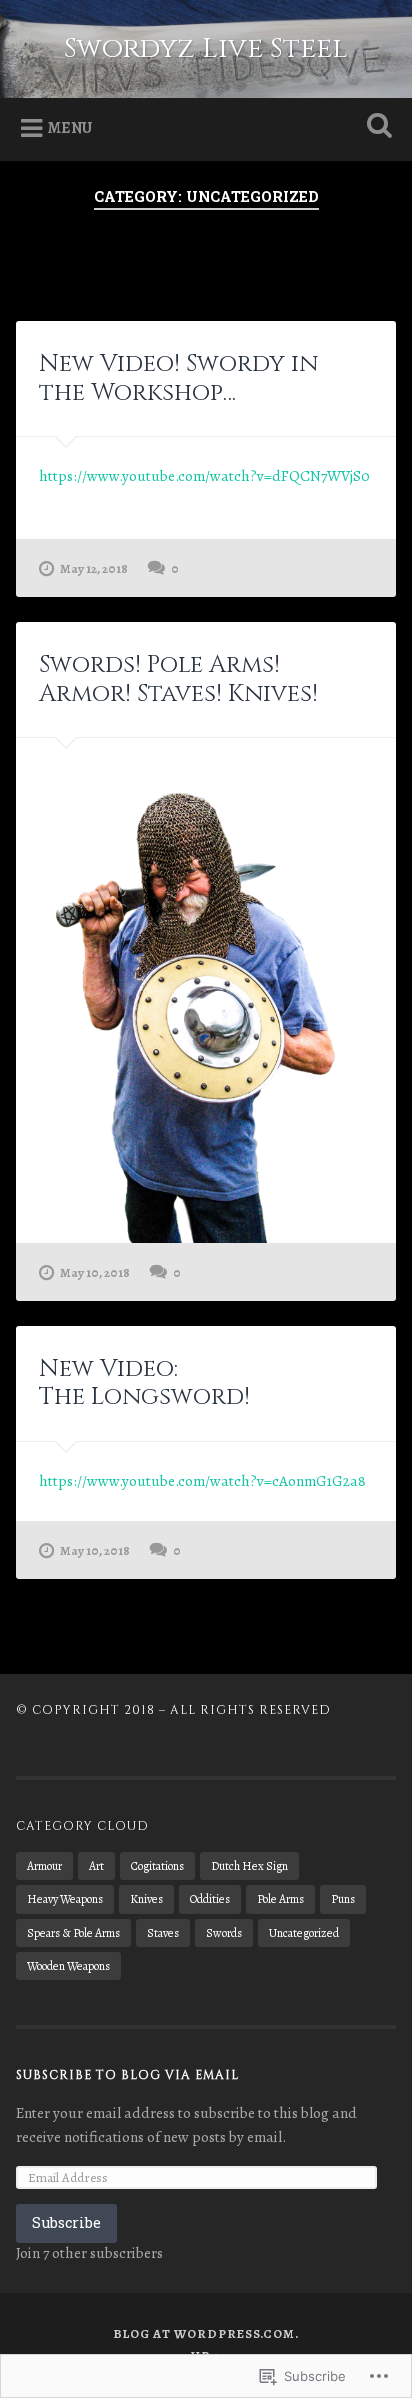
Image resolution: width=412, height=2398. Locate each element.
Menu (70, 128)
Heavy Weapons (65, 1899)
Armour (44, 1866)
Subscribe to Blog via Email (127, 2075)
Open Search (375, 127)
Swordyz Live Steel (206, 48)
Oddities (210, 1899)
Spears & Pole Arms (73, 1933)
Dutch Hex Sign (249, 1866)
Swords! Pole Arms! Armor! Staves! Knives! (178, 679)
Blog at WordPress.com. (206, 2333)
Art (96, 1866)
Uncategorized (304, 1933)
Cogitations (157, 1866)
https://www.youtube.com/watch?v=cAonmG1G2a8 (202, 1481)
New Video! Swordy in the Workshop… (178, 378)
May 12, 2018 (94, 568)
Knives (146, 1899)
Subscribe (66, 2222)
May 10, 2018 (95, 1272)
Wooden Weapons (68, 1966)
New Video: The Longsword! (144, 1383)
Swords (224, 1933)
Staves (163, 1933)
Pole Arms (280, 1899)
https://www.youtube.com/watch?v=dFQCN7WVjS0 (204, 476)
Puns (343, 1899)
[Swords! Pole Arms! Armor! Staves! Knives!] (205, 990)
